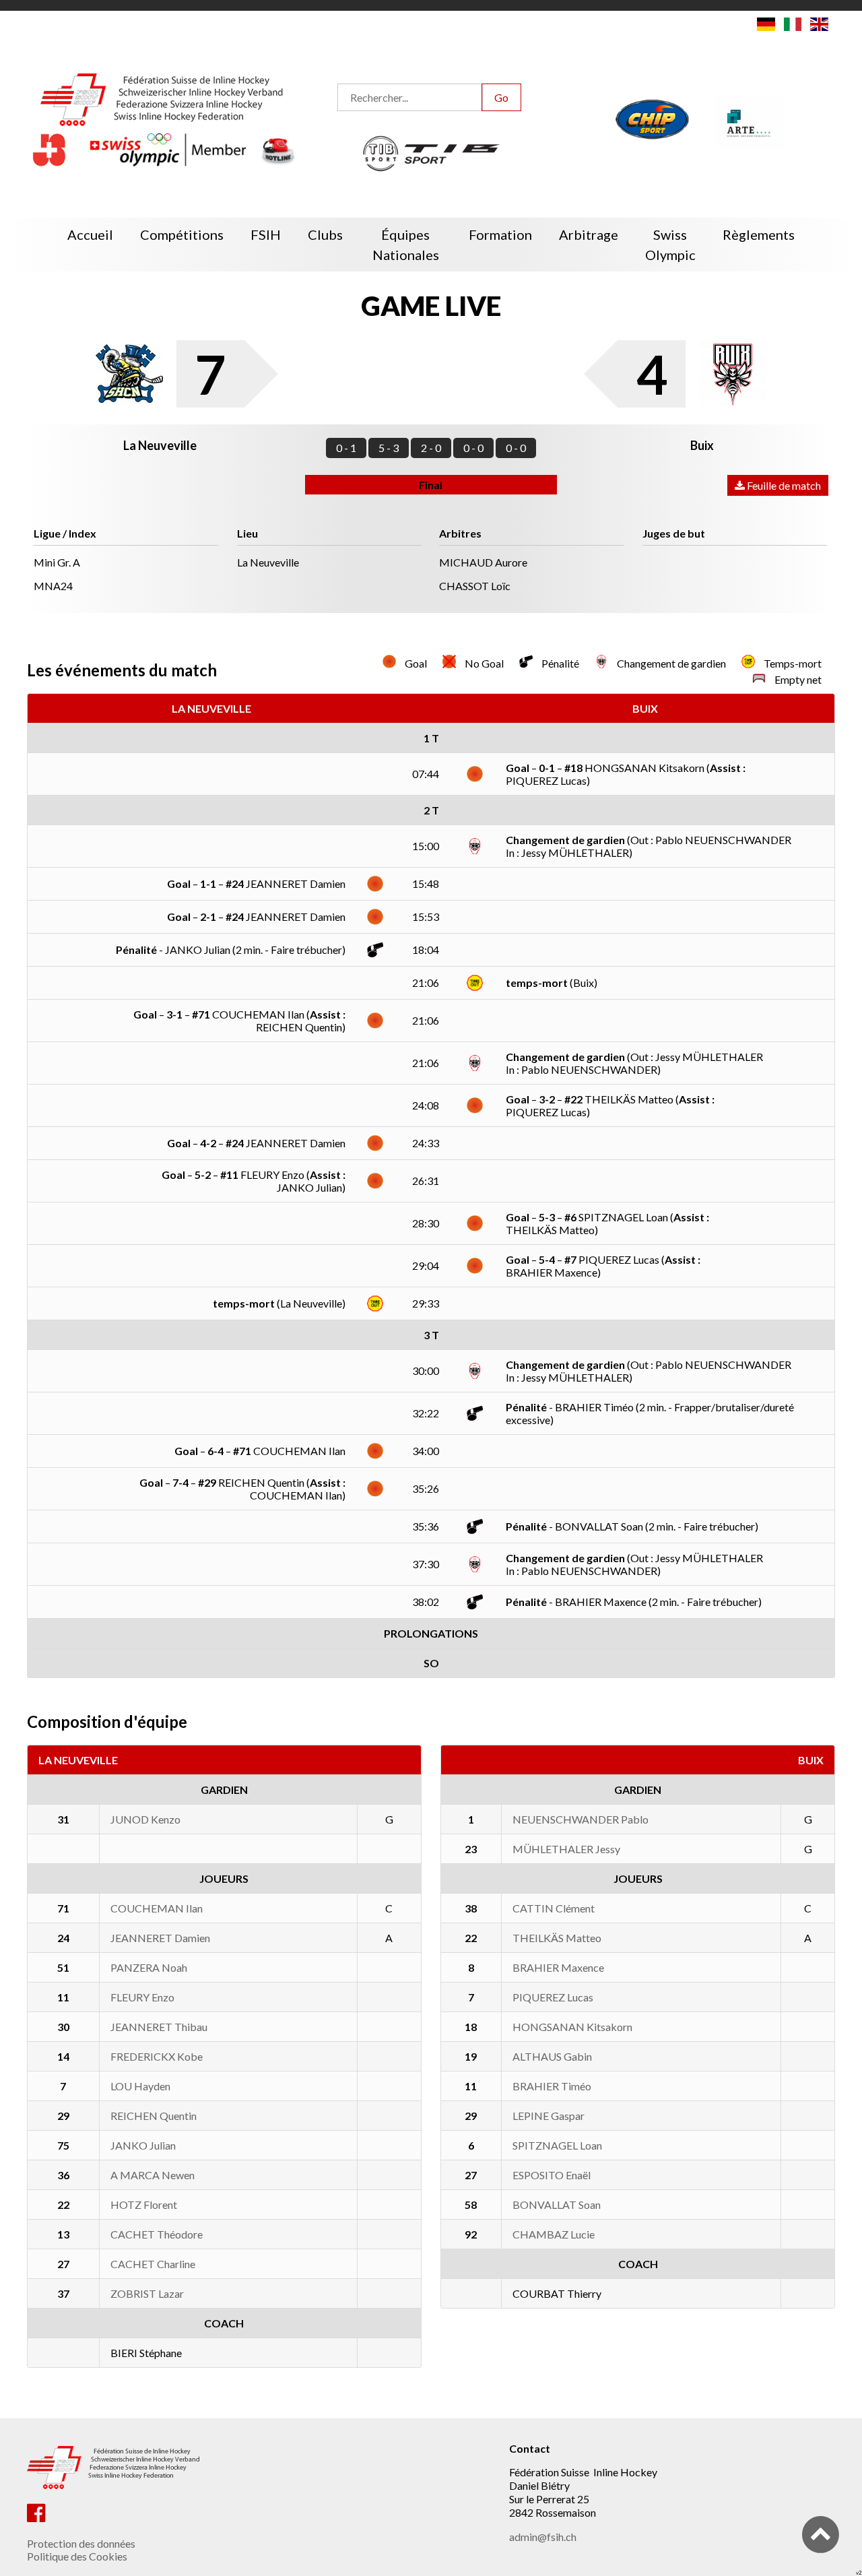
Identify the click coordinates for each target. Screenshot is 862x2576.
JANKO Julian (143, 2145)
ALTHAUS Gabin (552, 2056)
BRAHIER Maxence (558, 1967)
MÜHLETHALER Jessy (566, 1849)
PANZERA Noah (149, 1967)
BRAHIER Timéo (552, 2086)
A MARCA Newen (153, 2175)
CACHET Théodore (157, 2234)
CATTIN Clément (554, 1908)
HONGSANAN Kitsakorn (572, 2027)
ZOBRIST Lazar (147, 2293)
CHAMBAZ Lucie (554, 2234)
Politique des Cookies (77, 2556)
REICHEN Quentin (154, 2116)
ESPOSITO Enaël (552, 2175)
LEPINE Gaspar (549, 2116)
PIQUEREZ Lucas (553, 1997)
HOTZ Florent (144, 2204)
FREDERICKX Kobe (157, 2056)
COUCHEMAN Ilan (157, 1908)
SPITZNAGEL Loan (557, 2145)
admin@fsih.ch (543, 2537)
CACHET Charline (153, 2264)
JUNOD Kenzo (145, 1819)
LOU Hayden (140, 2086)
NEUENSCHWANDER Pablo (581, 1819)
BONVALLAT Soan (557, 2204)
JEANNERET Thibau (159, 2027)
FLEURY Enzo (142, 1997)
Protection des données (81, 2543)
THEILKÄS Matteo (557, 1938)
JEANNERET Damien (160, 1938)
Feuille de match (783, 485)
